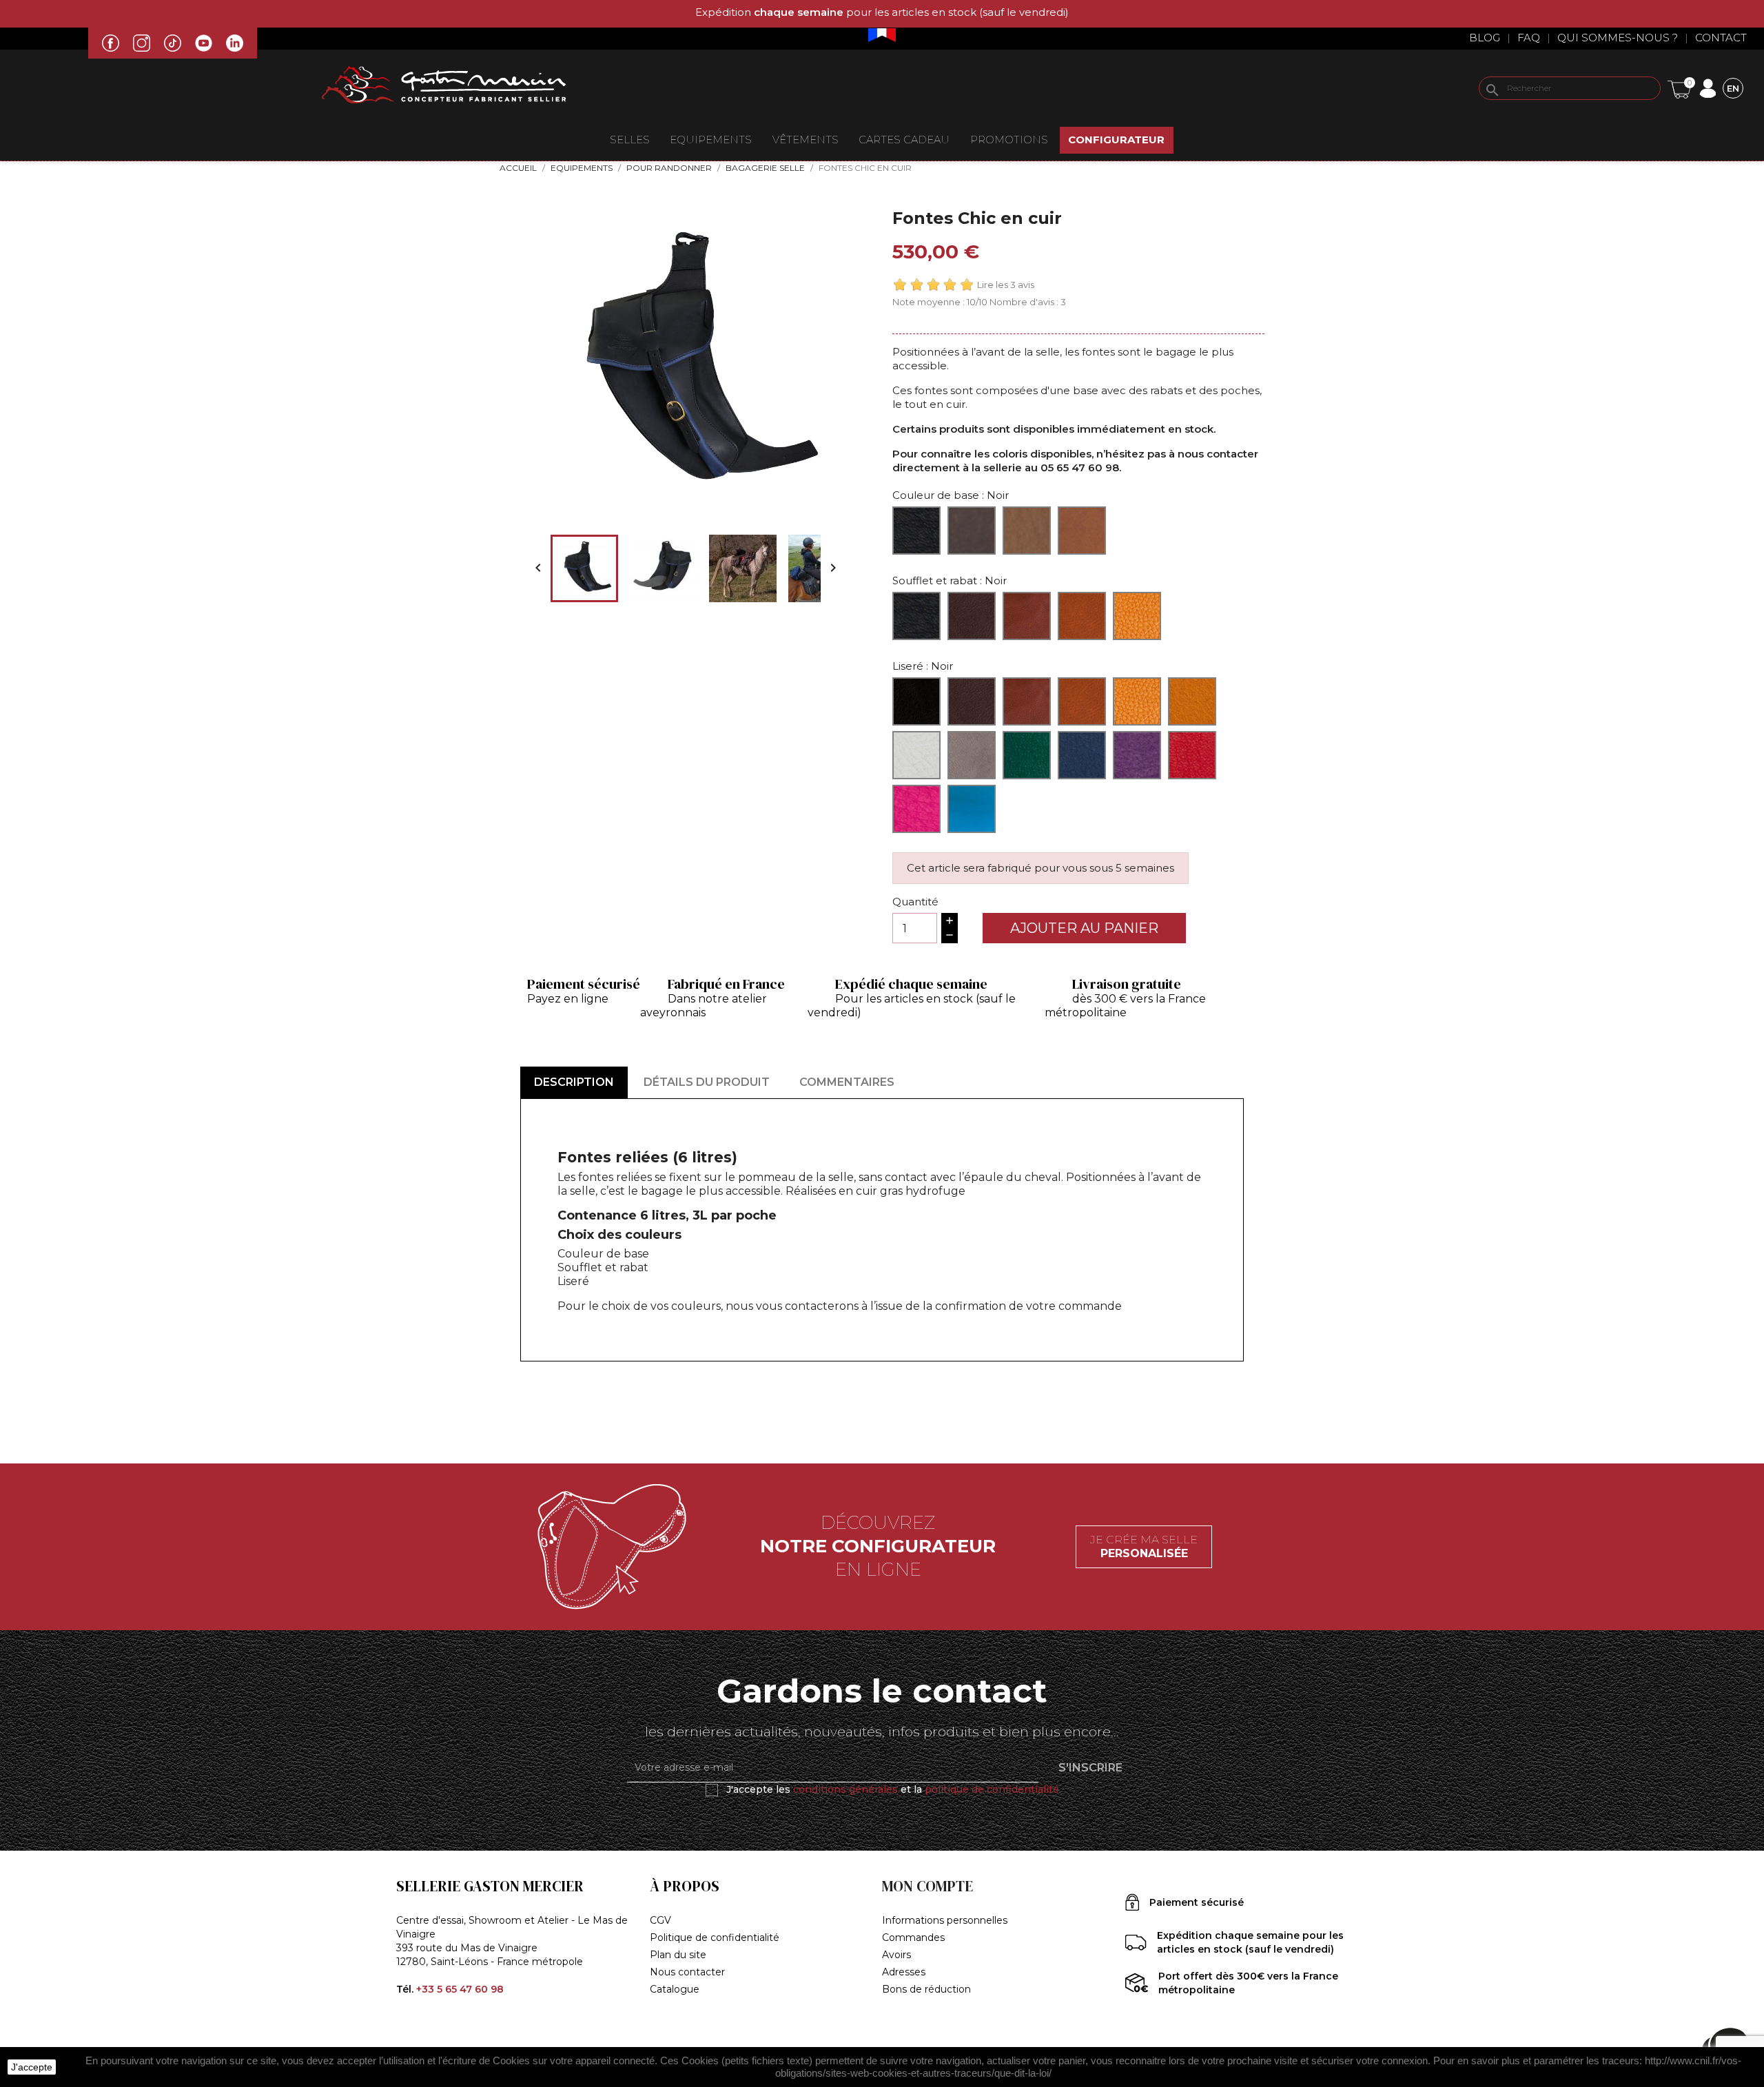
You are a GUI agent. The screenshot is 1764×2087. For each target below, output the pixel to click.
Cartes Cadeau (904, 140)
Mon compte (927, 1886)
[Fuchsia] (916, 809)
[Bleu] (1082, 755)
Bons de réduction (926, 1989)
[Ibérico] (1027, 616)
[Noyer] (1082, 616)
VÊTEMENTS (806, 140)
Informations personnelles (945, 1920)
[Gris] (972, 755)
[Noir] (916, 531)
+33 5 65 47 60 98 (460, 1989)
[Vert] (1027, 755)
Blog (1485, 38)
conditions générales (845, 1789)
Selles (630, 140)
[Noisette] (1082, 531)
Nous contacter (687, 1972)
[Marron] (972, 531)
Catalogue (675, 1989)
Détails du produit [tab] (707, 1082)
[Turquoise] (972, 809)
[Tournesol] (1192, 701)
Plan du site (678, 1955)
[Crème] (916, 755)
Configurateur (1116, 140)
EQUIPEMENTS (711, 140)
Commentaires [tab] (847, 1082)
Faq (1529, 38)
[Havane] (1137, 701)
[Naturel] (1027, 531)
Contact (1721, 38)
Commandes (913, 1937)
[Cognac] (1137, 616)
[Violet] (1137, 755)
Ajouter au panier (1084, 928)
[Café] (972, 616)
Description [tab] (574, 1082)
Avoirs (896, 1955)
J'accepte (32, 2067)
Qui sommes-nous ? (1618, 38)
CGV (660, 1920)
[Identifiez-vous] (1707, 87)
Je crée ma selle (1144, 1546)
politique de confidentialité (992, 1789)
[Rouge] (1192, 755)
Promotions (1009, 140)
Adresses (904, 1972)
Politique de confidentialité (715, 1937)
